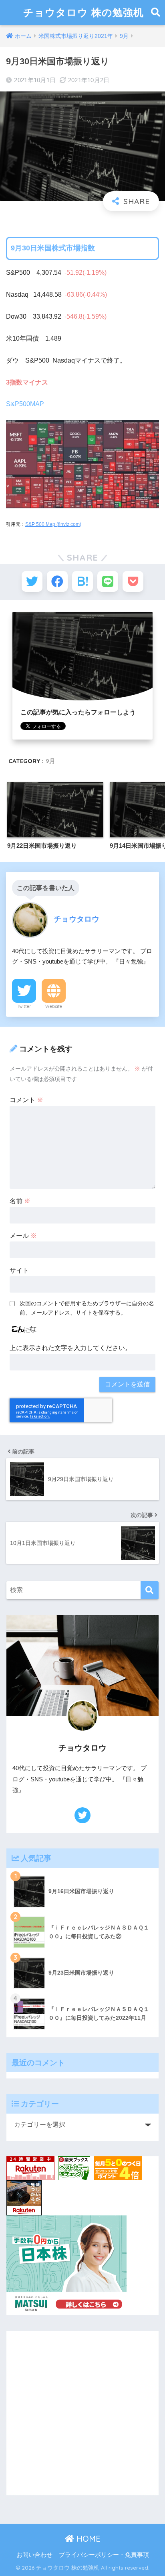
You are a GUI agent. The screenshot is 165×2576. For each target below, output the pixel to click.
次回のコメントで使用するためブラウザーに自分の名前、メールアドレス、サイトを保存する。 (87, 1308)
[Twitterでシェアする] (32, 581)
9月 (50, 761)
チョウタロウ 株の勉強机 (84, 12)
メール (23, 1236)
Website (54, 1006)
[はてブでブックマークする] (82, 581)
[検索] (150, 1590)
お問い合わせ (34, 2555)
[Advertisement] (82, 2413)
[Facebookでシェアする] (57, 581)
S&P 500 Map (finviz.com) (53, 524)
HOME (87, 2539)
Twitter (24, 1006)
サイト (19, 1270)
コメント (26, 1100)
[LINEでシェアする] (108, 581)
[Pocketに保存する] (133, 581)
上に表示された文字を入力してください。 (70, 1348)
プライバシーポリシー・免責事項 (104, 2555)
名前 (20, 1201)
